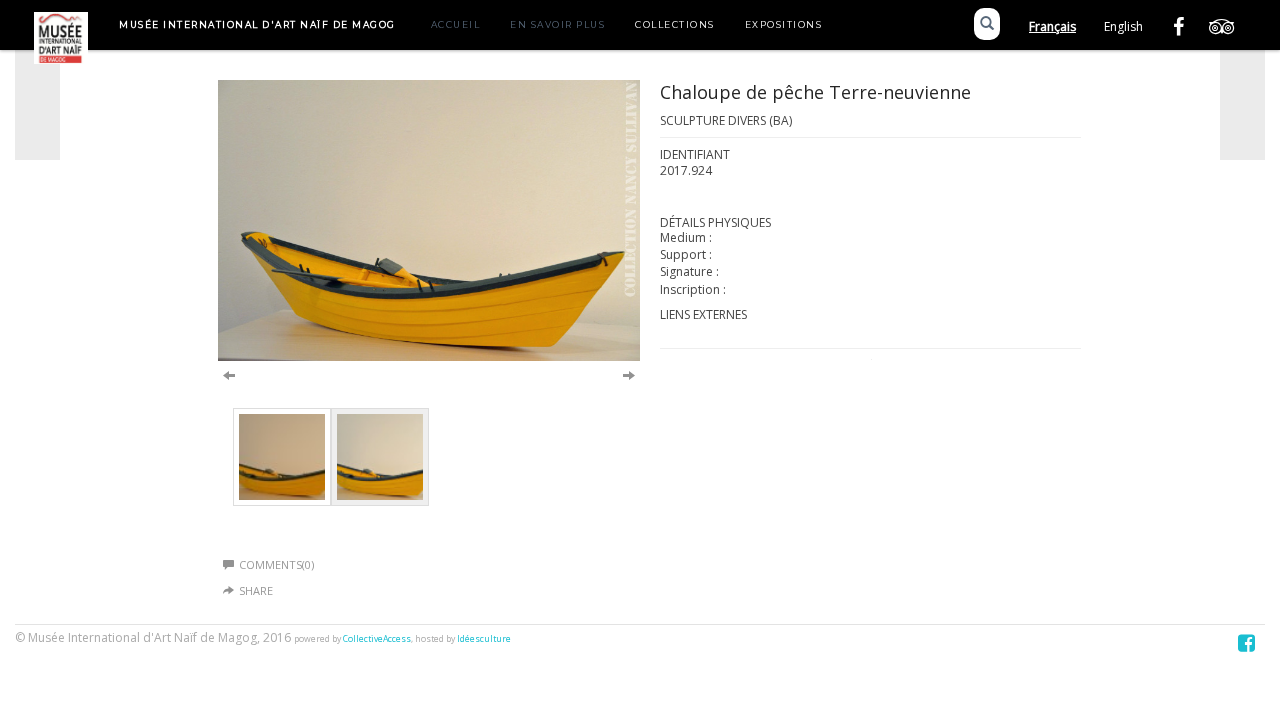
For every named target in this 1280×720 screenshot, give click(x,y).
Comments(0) (276, 564)
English (1123, 26)
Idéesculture (484, 639)
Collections (675, 24)
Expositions (784, 24)
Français (1052, 26)
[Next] (629, 374)
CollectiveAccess (377, 639)
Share (256, 590)
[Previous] (229, 374)
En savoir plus (557, 24)
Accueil (456, 24)
